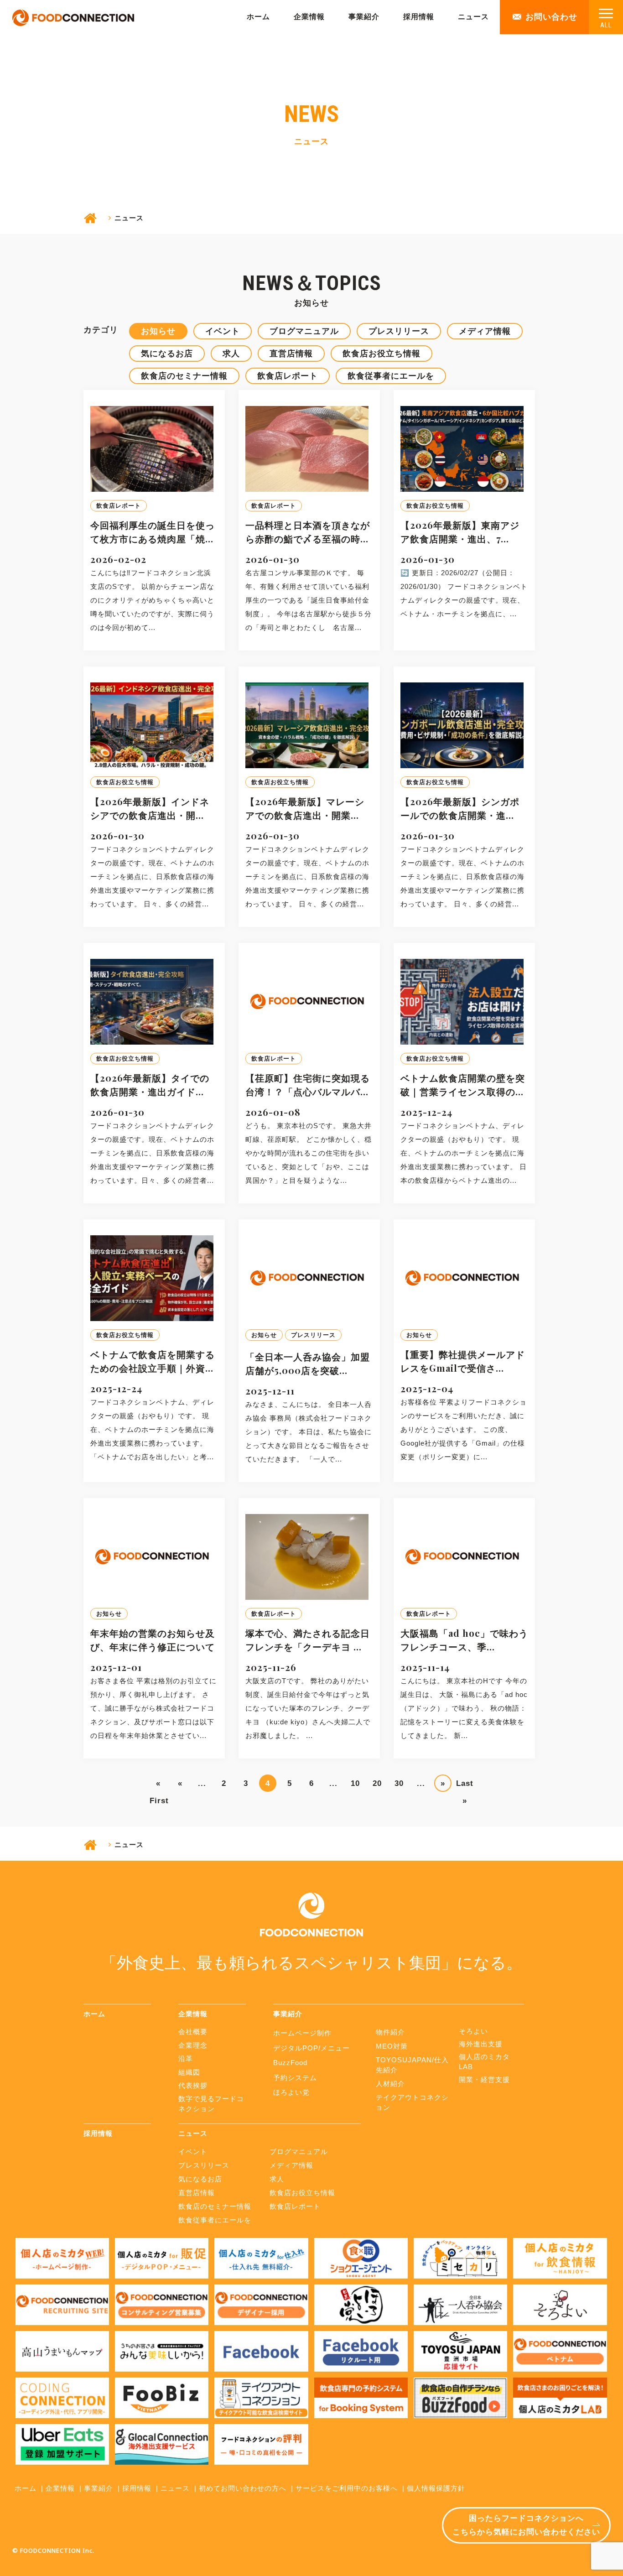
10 (355, 1783)
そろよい (473, 2031)
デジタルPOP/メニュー (311, 2048)
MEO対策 (392, 2046)
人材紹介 (390, 2084)
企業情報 (309, 17)
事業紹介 (364, 17)
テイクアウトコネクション (412, 2102)
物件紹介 (390, 2032)
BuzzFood (290, 2063)
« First (158, 1785)
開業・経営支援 (484, 2079)
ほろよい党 (291, 2092)
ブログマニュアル (304, 331)
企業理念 (193, 2045)
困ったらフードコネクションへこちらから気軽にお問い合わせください (526, 2525)
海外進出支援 (481, 2044)
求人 (231, 354)
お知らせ (158, 331)
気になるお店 (167, 354)
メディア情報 (485, 331)
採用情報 (419, 17)
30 (399, 1783)
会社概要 (193, 2032)
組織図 (189, 2072)
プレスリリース (399, 331)
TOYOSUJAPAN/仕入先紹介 (412, 2065)
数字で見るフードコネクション (211, 2104)
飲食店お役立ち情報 (382, 354)
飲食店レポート (288, 376)
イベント (223, 331)
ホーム (258, 17)
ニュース (473, 17)
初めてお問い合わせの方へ (243, 2488)
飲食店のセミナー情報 (184, 376)
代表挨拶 (193, 2085)
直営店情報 (291, 354)
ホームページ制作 (302, 2033)
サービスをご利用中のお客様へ (347, 2488)
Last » (465, 1785)
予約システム (295, 2078)
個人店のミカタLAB (484, 2062)
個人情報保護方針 (436, 2488)
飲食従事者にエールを (391, 376)
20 (377, 1783)
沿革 (186, 2058)
